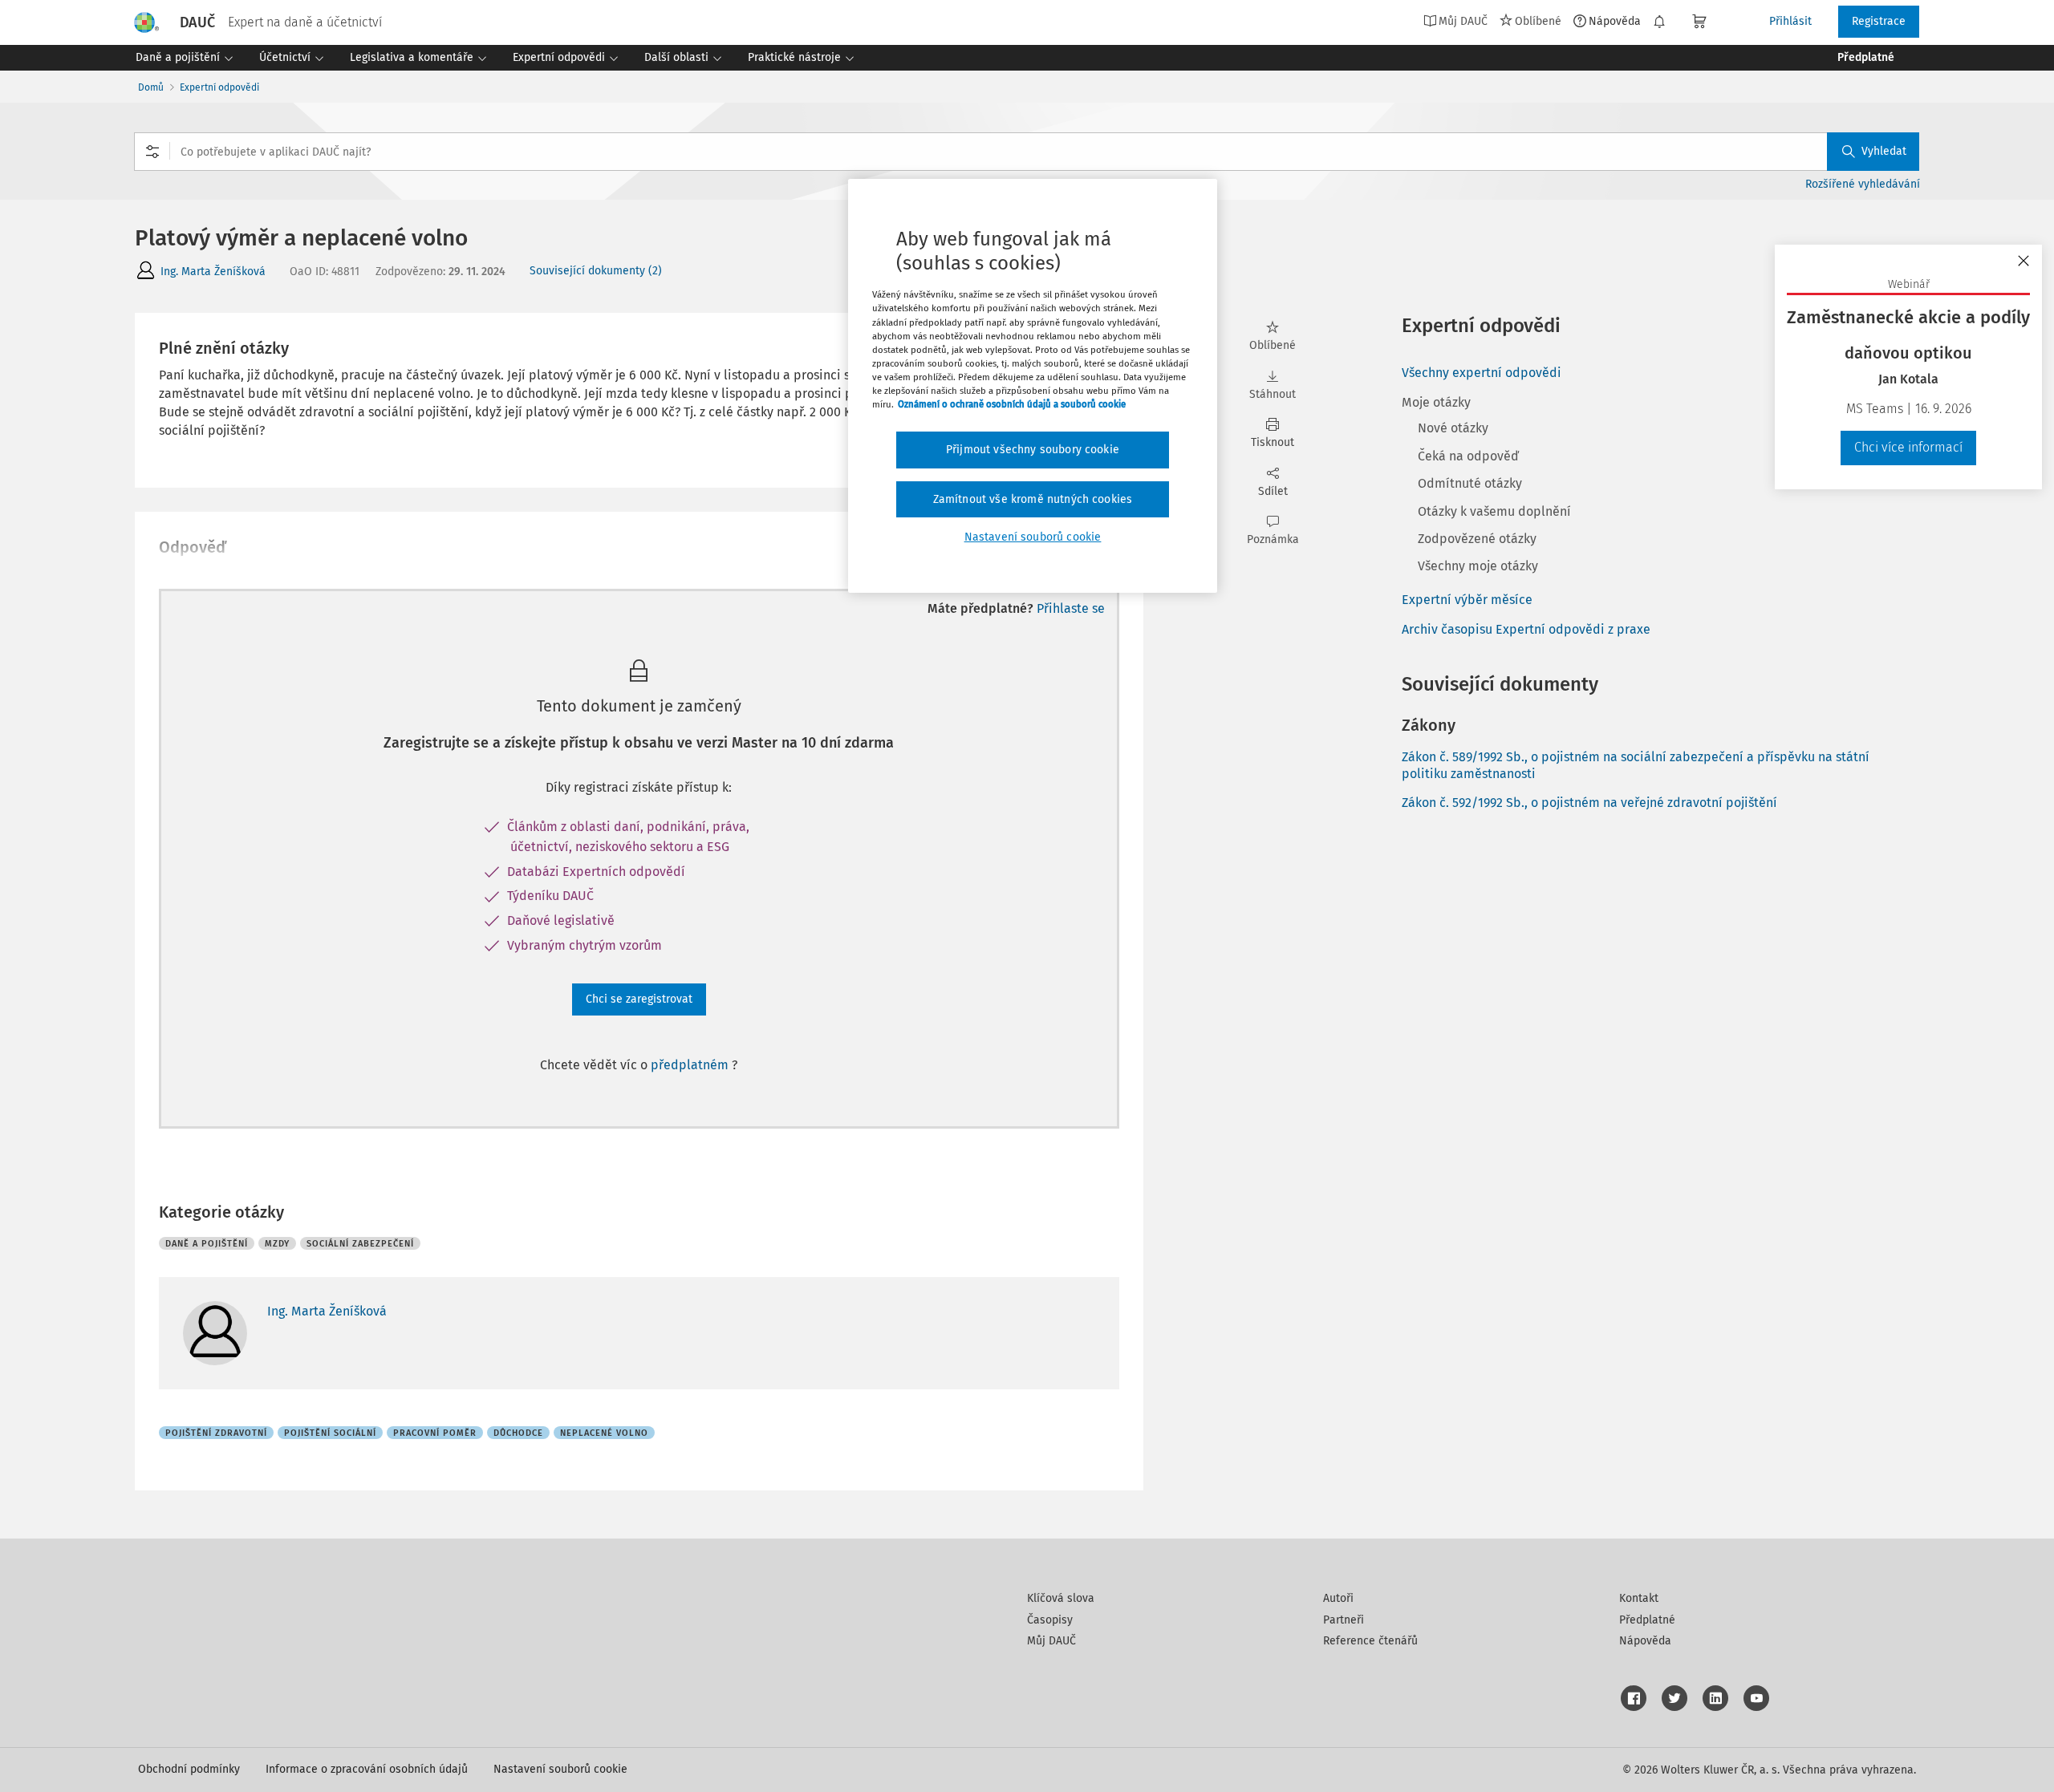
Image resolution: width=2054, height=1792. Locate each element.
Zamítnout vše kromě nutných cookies (1033, 499)
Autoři (1338, 1598)
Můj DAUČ (1051, 1641)
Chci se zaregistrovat (639, 999)
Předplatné (1647, 1620)
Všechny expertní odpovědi (1482, 373)
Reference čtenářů (1370, 1641)
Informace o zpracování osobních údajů (367, 1769)
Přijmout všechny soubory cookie (1033, 450)
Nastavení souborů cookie (560, 1769)
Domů (151, 87)
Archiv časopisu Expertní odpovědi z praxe (1526, 629)
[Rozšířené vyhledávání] (152, 152)
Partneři (1344, 1620)
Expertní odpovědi (219, 87)
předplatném (691, 1065)
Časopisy (1050, 1620)
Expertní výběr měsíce (1467, 600)
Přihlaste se (1071, 608)
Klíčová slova (1061, 1598)
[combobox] (1027, 152)
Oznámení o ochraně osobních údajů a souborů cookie (1012, 404)
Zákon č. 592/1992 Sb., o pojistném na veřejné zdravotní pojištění (1589, 803)
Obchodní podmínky (189, 1769)
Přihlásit (1790, 21)
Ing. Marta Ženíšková (213, 272)
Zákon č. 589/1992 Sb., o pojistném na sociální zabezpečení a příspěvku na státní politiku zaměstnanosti (1636, 765)
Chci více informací (1908, 447)
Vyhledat (1884, 151)
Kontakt (1639, 1598)
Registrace (1879, 21)
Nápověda (1615, 21)
